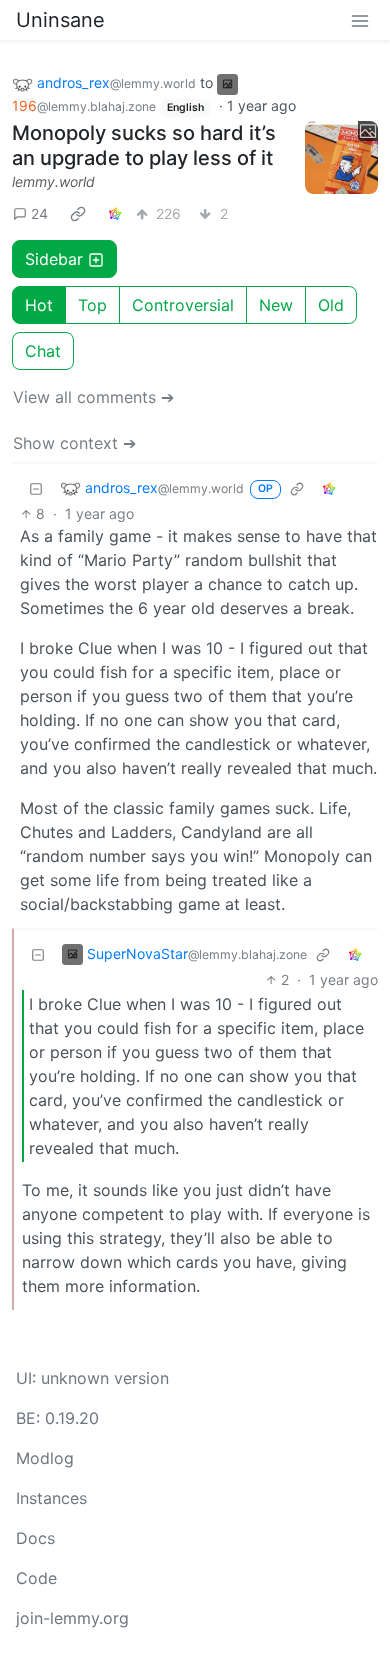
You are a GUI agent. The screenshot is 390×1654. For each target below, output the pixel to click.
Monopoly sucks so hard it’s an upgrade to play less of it (144, 145)
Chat (43, 351)
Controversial (183, 305)
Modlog (45, 1458)
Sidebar (54, 259)
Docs (35, 1538)
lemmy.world (53, 181)
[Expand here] (342, 158)
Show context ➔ (74, 443)
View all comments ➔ (93, 397)
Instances (51, 1498)
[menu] (360, 20)
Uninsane (60, 20)
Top (92, 305)
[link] (78, 213)
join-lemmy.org (72, 1618)
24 (39, 213)
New (276, 305)
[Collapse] (36, 487)
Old (331, 305)
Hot (39, 305)
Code (36, 1578)
